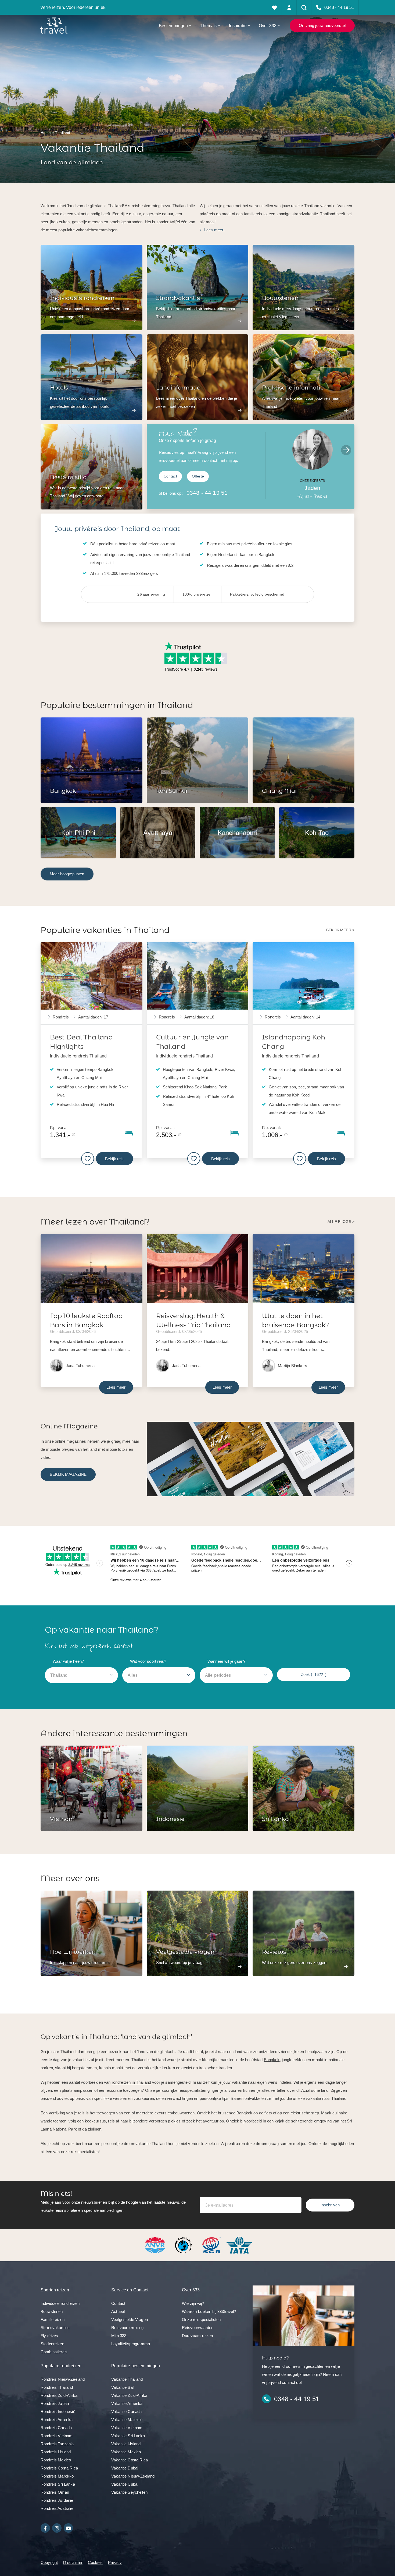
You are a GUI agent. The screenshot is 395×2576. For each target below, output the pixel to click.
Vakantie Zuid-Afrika (129, 2395)
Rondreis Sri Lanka (58, 2484)
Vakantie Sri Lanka (128, 2436)
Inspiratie (238, 26)
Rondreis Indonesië (58, 2412)
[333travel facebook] (45, 2528)
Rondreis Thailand (57, 2387)
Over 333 (268, 26)
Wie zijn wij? (193, 2303)
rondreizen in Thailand (131, 2082)
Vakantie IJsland (126, 2444)
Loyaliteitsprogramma (131, 2344)
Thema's (208, 26)
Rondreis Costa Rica (59, 2468)
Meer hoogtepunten (67, 874)
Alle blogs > (341, 1222)
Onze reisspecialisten (201, 2320)
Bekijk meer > (340, 930)
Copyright (49, 2562)
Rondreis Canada (56, 2428)
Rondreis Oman (55, 2492)
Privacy (115, 2562)
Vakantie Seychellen (129, 2492)
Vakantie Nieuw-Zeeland (133, 2476)
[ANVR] (156, 2245)
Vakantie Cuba (124, 2484)
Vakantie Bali (123, 2387)
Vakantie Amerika (127, 2403)
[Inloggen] (289, 7)
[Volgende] (346, 450)
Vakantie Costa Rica (130, 2460)
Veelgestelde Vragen (130, 2320)
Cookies (95, 2562)
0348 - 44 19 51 (207, 493)
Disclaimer (73, 2562)
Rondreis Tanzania (57, 2444)
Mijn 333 (119, 2336)
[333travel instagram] (57, 2528)
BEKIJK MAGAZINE (68, 1474)
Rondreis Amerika (57, 2420)
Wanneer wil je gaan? (226, 1661)
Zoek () (314, 1674)
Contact (170, 476)
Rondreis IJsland (56, 2452)
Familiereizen (53, 2320)
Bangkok (272, 2060)
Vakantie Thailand (127, 2379)
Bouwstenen (52, 2311)
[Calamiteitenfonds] (184, 2245)
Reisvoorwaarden (198, 2328)
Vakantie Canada (126, 2412)
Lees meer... (215, 230)
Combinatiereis (54, 2352)
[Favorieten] (274, 7)
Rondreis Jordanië (57, 2500)
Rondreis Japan (55, 2403)
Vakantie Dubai (125, 2468)
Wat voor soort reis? (148, 1661)
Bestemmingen (173, 26)
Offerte (198, 476)
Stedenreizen (52, 2344)
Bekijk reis (114, 1159)
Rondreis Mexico (56, 2460)
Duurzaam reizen (197, 2336)
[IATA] (239, 2245)
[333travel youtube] (68, 2528)
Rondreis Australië (57, 2508)
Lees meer (116, 1387)
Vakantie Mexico (126, 2452)
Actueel (118, 2311)
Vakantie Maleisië (127, 2420)
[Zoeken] (304, 7)
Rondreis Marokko (57, 2476)
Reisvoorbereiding (128, 2328)
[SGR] (212, 2245)
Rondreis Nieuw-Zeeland (63, 2379)
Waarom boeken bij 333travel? (209, 2311)
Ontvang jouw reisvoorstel (322, 25)
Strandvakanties (55, 2328)
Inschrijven (330, 2205)
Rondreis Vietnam (57, 2436)
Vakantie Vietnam (127, 2428)
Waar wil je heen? (68, 1661)
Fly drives (49, 2336)
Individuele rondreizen (60, 2303)
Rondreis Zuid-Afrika (59, 2395)
